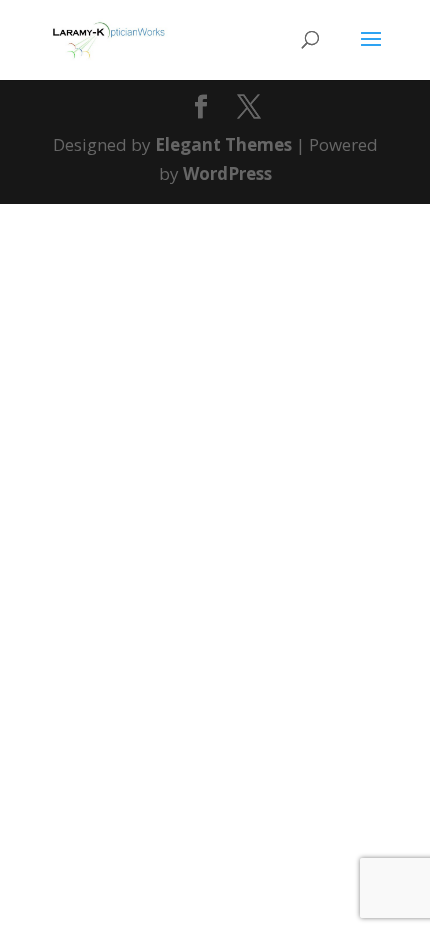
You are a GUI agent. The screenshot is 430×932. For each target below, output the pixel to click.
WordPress (227, 173)
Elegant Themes (223, 144)
